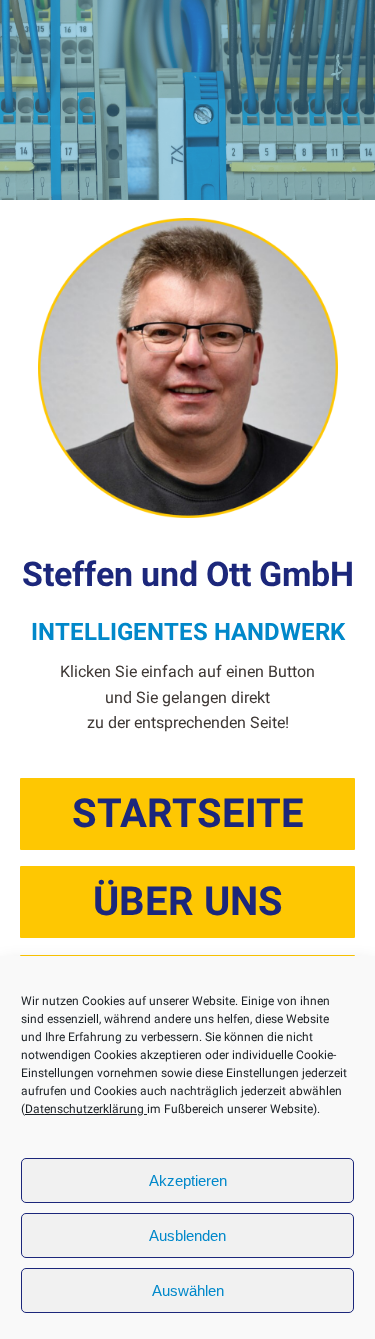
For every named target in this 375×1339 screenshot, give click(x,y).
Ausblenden (187, 1235)
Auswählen (188, 1290)
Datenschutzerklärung (86, 1109)
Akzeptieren (188, 1180)
